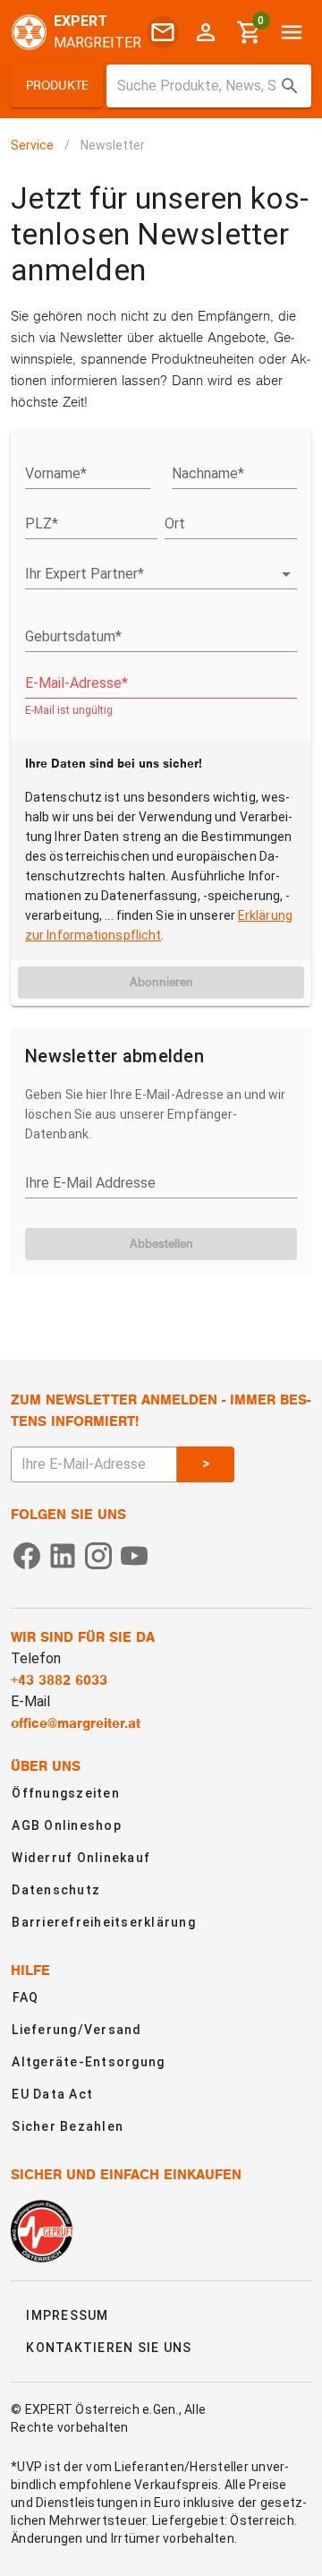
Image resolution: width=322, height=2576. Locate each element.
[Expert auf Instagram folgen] (98, 1554)
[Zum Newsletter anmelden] (163, 32)
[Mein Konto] (206, 32)
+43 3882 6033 (59, 1680)
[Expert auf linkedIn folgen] (63, 1554)
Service (32, 145)
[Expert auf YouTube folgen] (134, 1554)
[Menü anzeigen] (292, 32)
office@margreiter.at (76, 1723)
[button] (57, 86)
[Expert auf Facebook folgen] (27, 1554)
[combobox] (209, 86)
